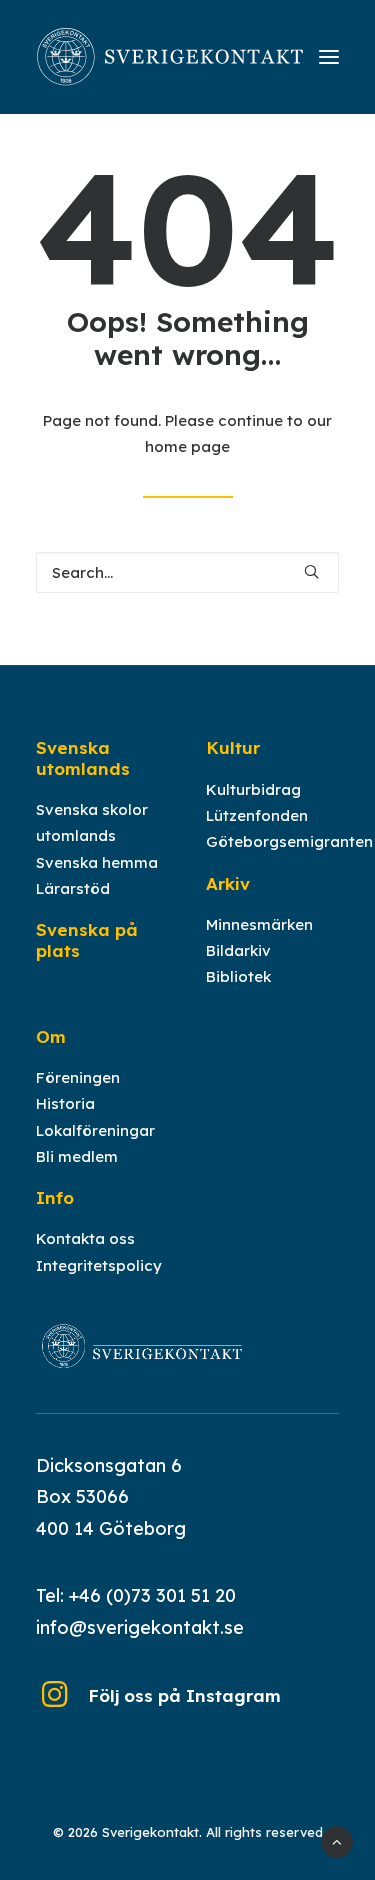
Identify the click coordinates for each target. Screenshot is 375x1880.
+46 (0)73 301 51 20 (152, 1595)
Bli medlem (77, 1156)
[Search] (187, 572)
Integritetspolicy (99, 1265)
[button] (329, 57)
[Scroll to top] (337, 1840)
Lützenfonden (257, 815)
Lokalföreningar (95, 1130)
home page (187, 446)
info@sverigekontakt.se (140, 1627)
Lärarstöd (73, 888)
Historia (65, 1103)
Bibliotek (238, 976)
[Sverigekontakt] (171, 57)
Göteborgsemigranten (289, 841)
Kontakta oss (85, 1238)
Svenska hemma (97, 862)
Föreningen (78, 1077)
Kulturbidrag (253, 789)
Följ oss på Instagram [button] (184, 1695)
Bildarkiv (238, 950)
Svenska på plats (87, 939)
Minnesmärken (259, 924)
